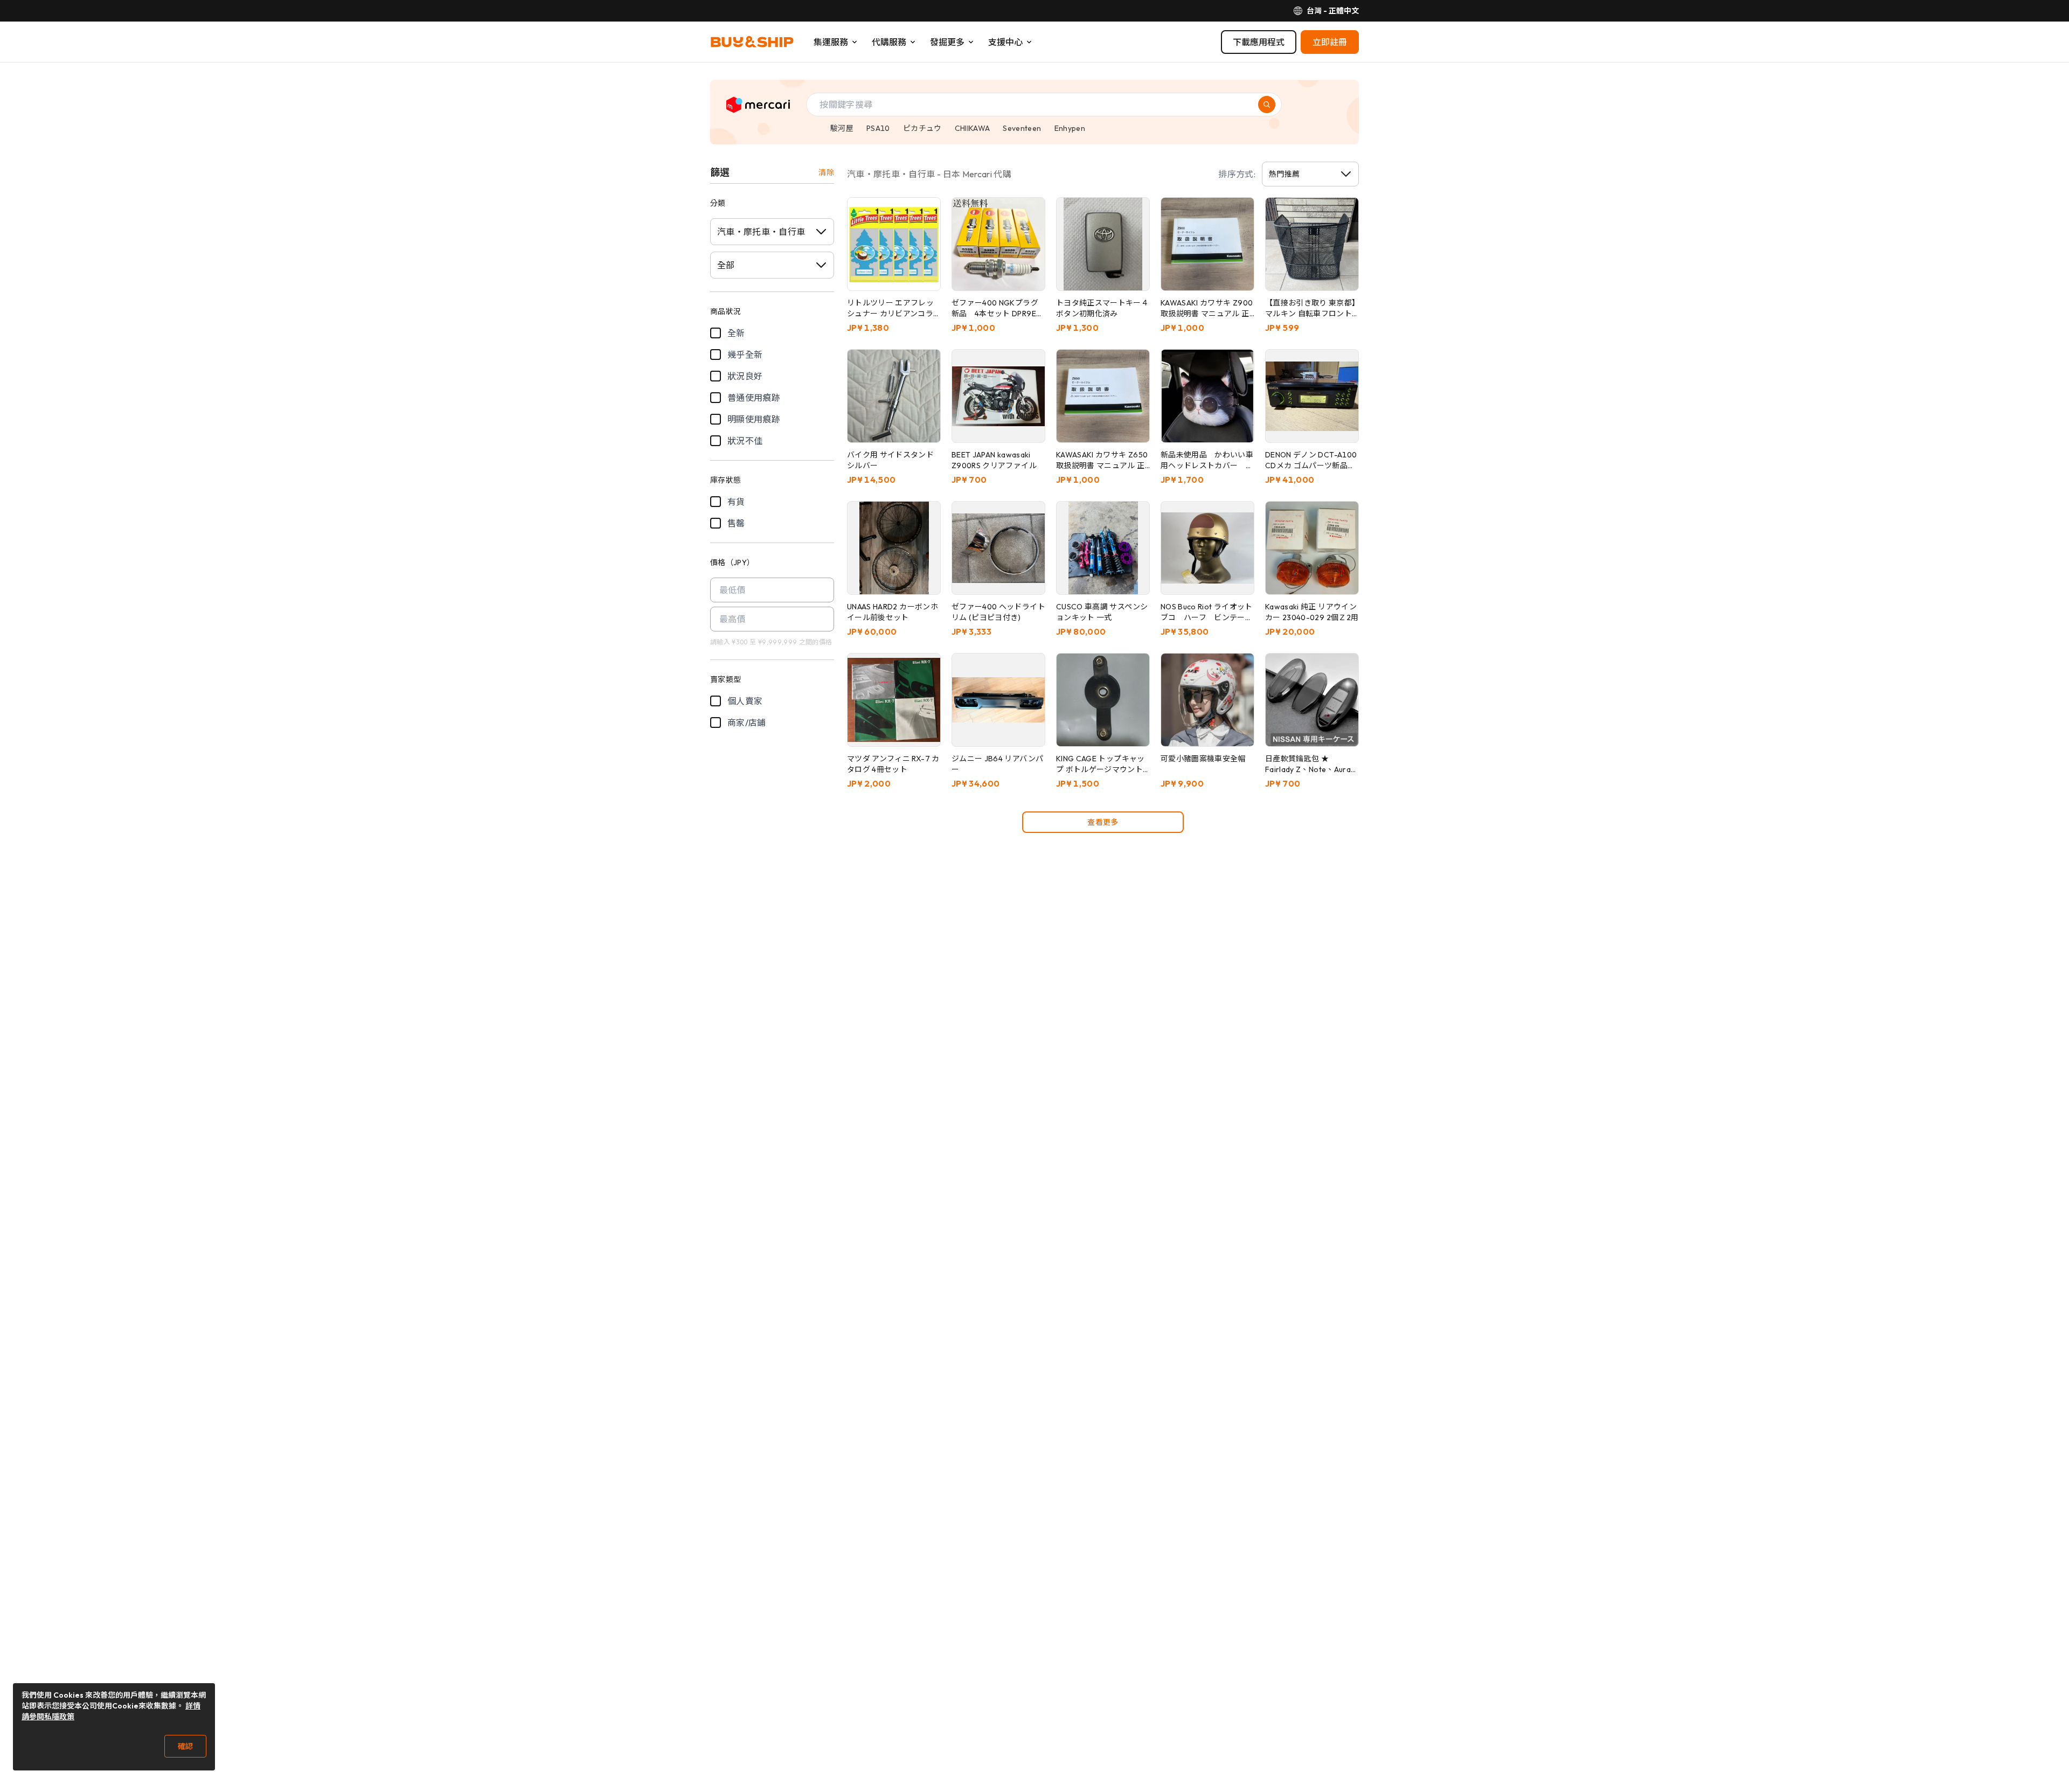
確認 (185, 1746)
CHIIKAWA (973, 128)
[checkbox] (716, 333)
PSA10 (878, 128)
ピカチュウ (922, 128)
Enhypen (1070, 128)
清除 (826, 172)
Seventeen (1022, 128)
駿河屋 (842, 128)
